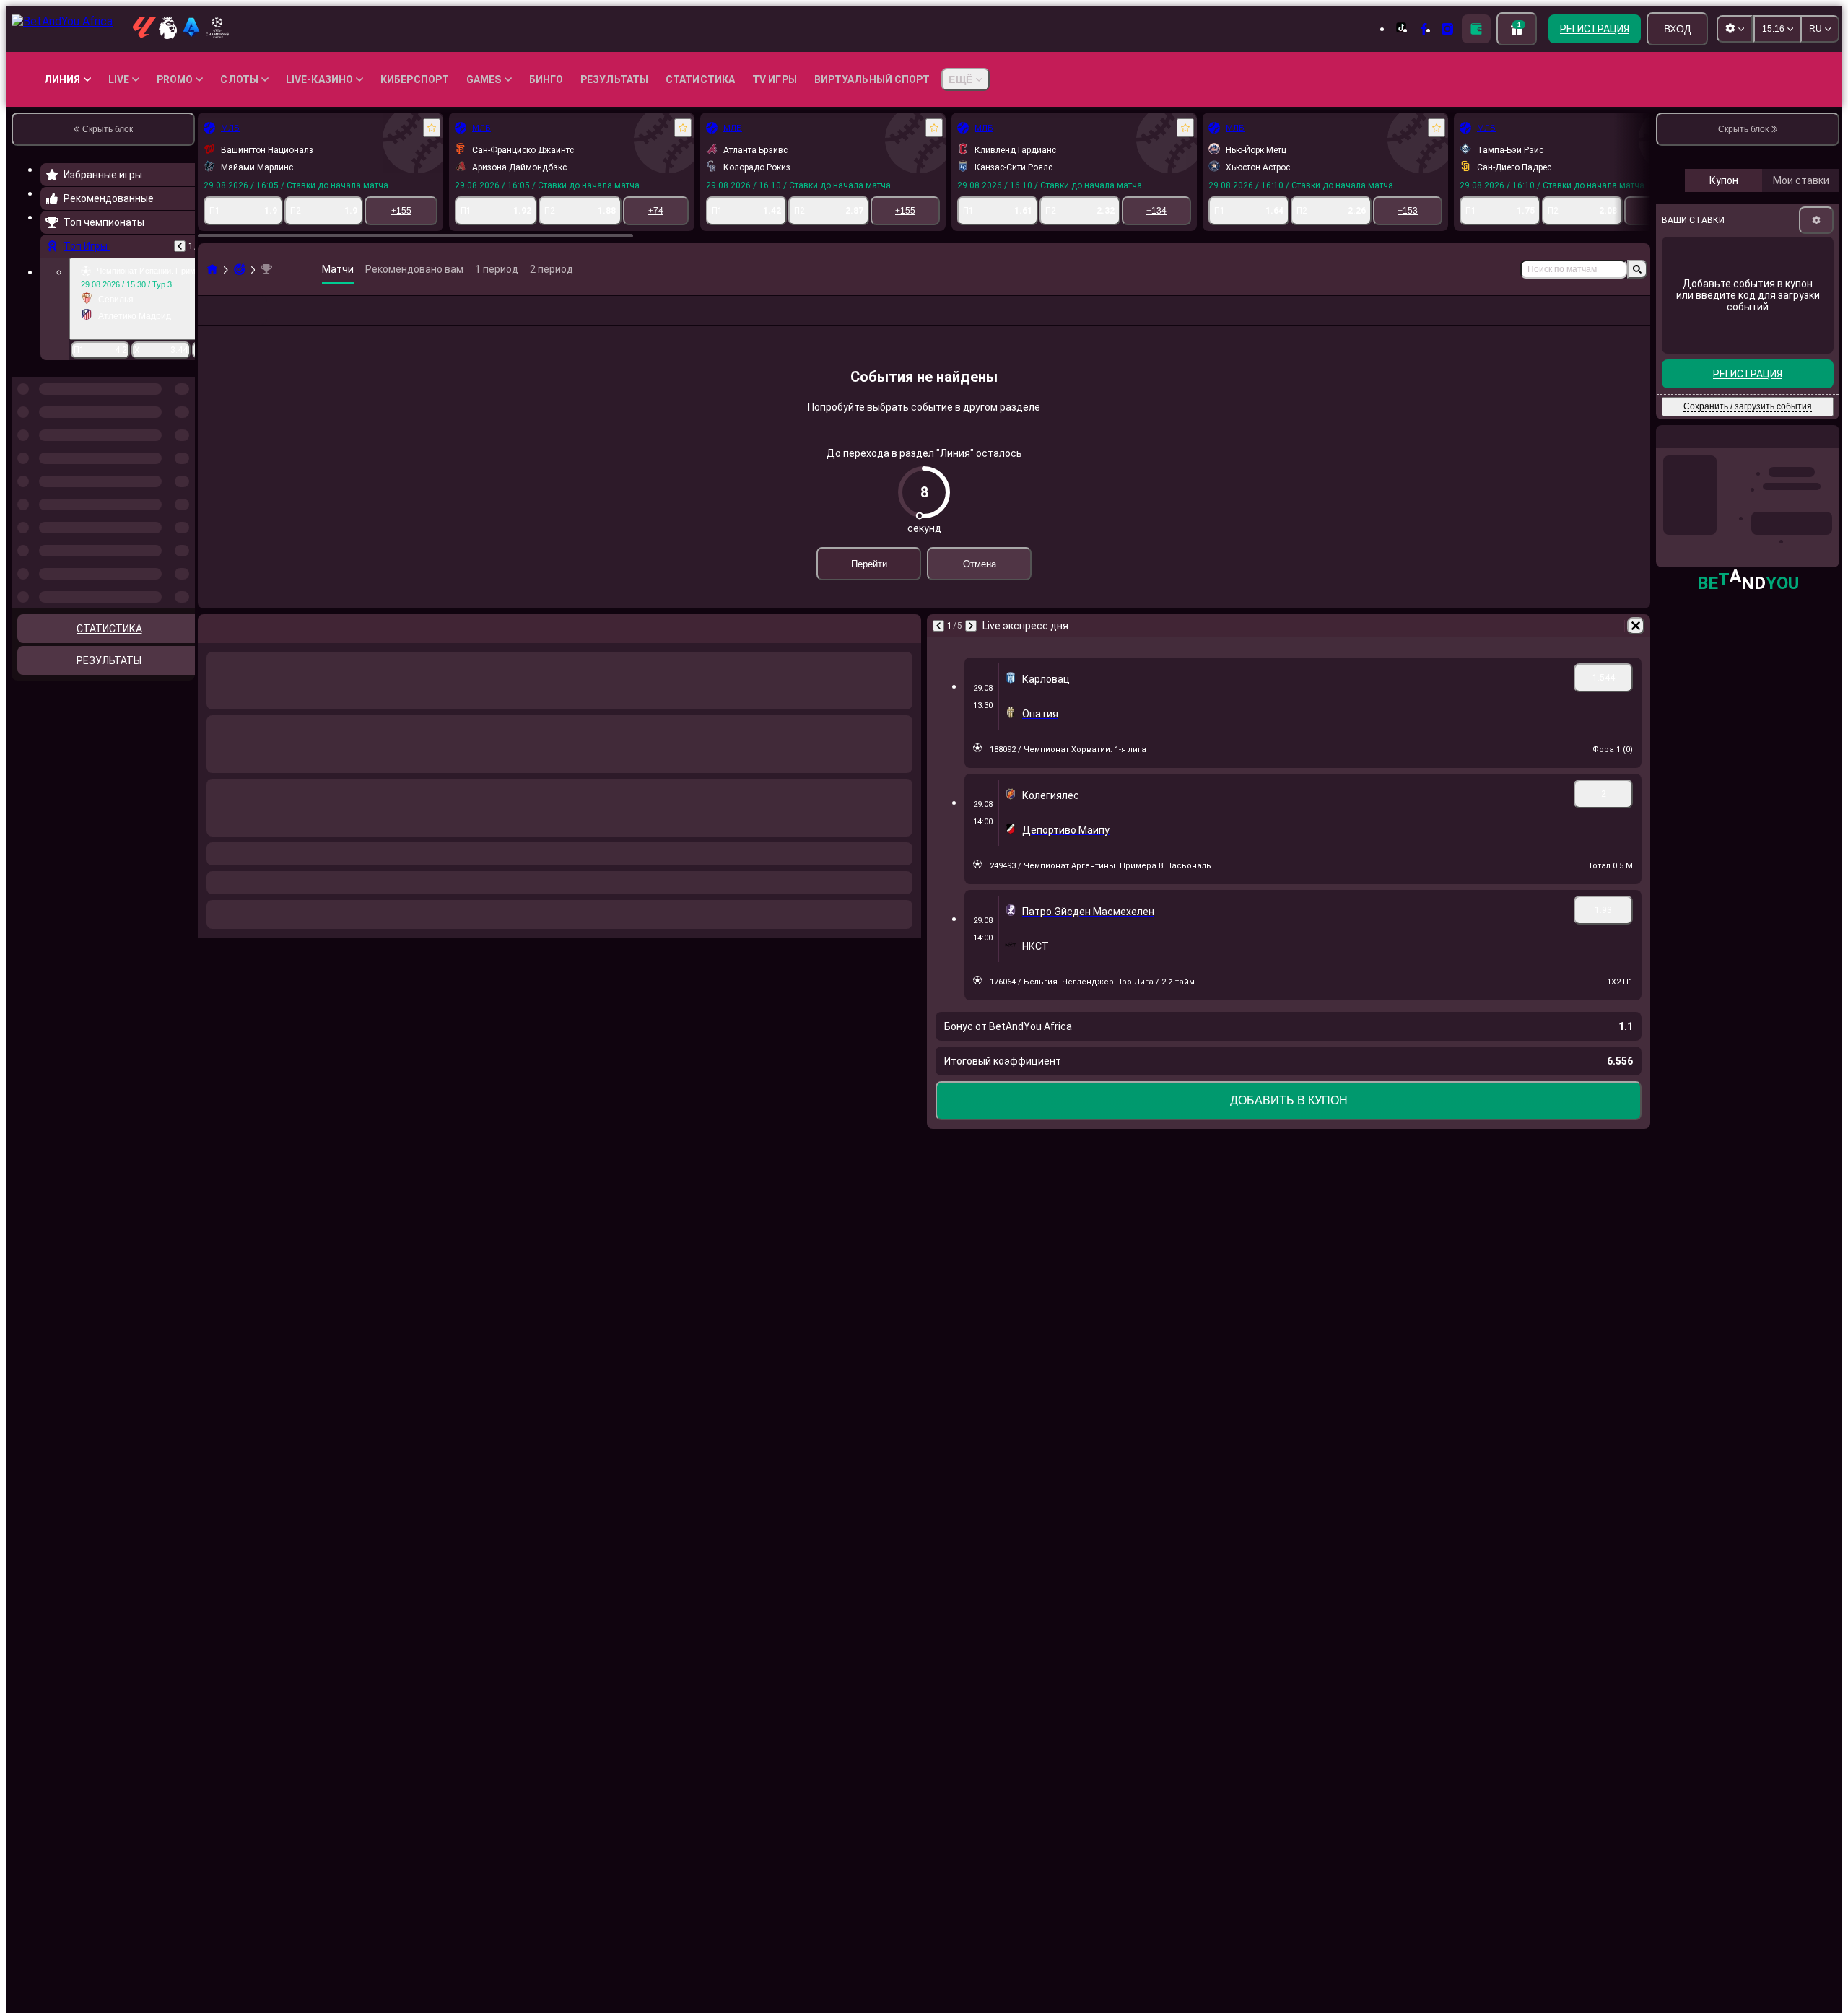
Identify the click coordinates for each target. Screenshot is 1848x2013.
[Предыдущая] (180, 246)
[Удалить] (1636, 626)
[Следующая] (971, 626)
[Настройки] (1816, 220)
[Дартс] (240, 269)
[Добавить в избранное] (432, 128)
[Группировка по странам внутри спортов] (183, 452)
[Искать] (1637, 269)
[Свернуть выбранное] (165, 452)
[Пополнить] (1476, 29)
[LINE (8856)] (212, 269)
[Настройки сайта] (1735, 29)
